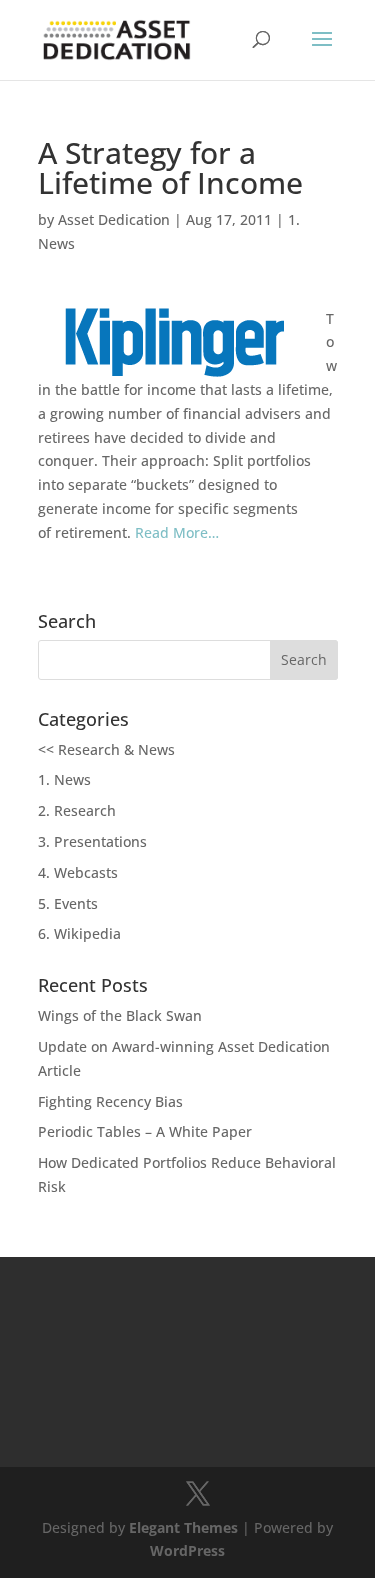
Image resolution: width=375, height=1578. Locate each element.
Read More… (177, 532)
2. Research (77, 810)
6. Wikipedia (79, 933)
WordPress (187, 1550)
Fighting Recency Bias (110, 1101)
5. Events (68, 903)
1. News (64, 779)
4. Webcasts (78, 872)
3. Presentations (92, 841)
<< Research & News (106, 749)
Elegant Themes (183, 1527)
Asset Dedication (114, 219)
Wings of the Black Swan (120, 1015)
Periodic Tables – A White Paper (145, 1131)
